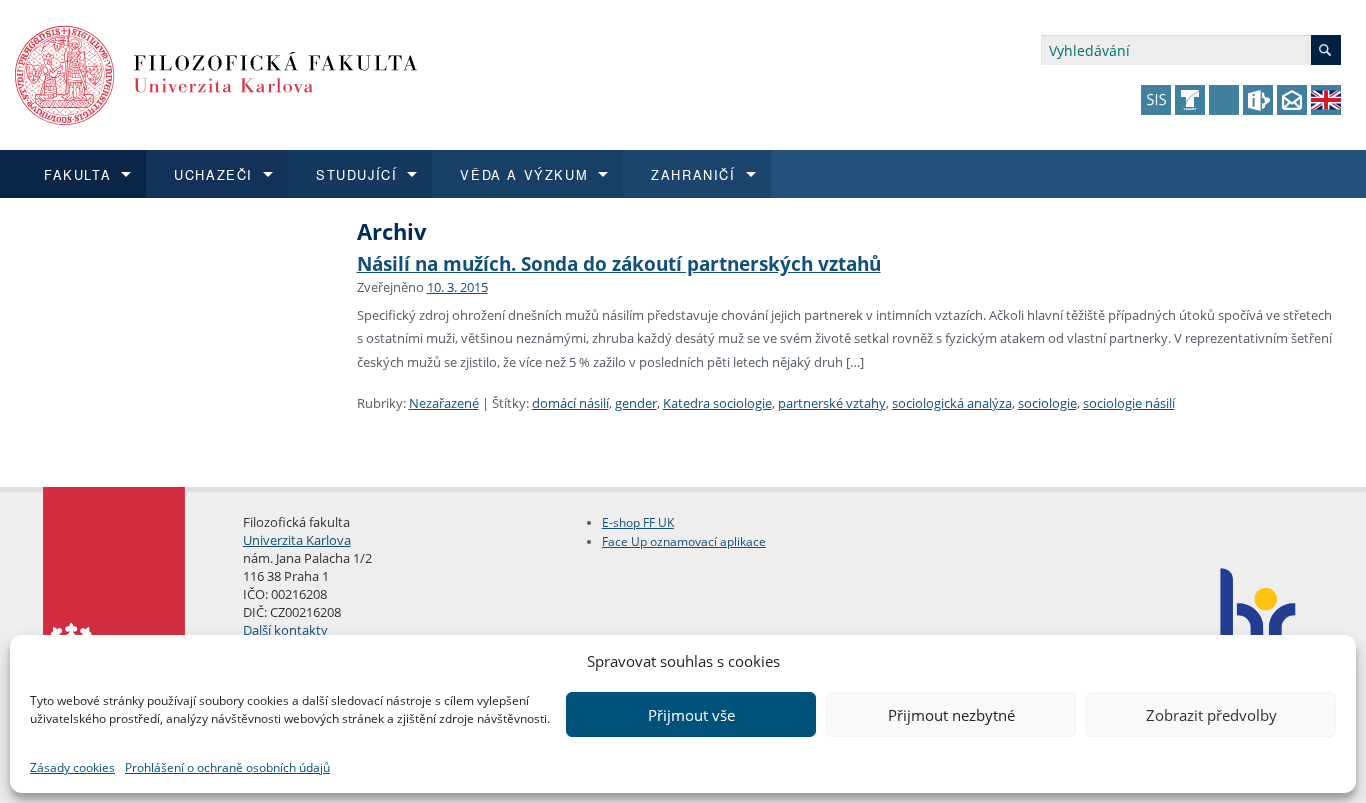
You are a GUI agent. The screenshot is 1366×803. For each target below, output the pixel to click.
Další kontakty (285, 630)
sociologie (1047, 403)
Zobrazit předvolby (1211, 715)
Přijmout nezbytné (951, 715)
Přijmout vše (691, 715)
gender (636, 403)
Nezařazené (444, 403)
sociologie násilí (1129, 403)
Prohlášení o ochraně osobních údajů (227, 767)
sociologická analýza (952, 403)
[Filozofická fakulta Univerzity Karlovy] (216, 73)
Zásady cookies (72, 767)
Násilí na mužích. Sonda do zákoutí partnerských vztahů (619, 263)
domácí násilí (570, 403)
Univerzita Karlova (297, 540)
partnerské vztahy (832, 403)
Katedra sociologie (717, 403)
